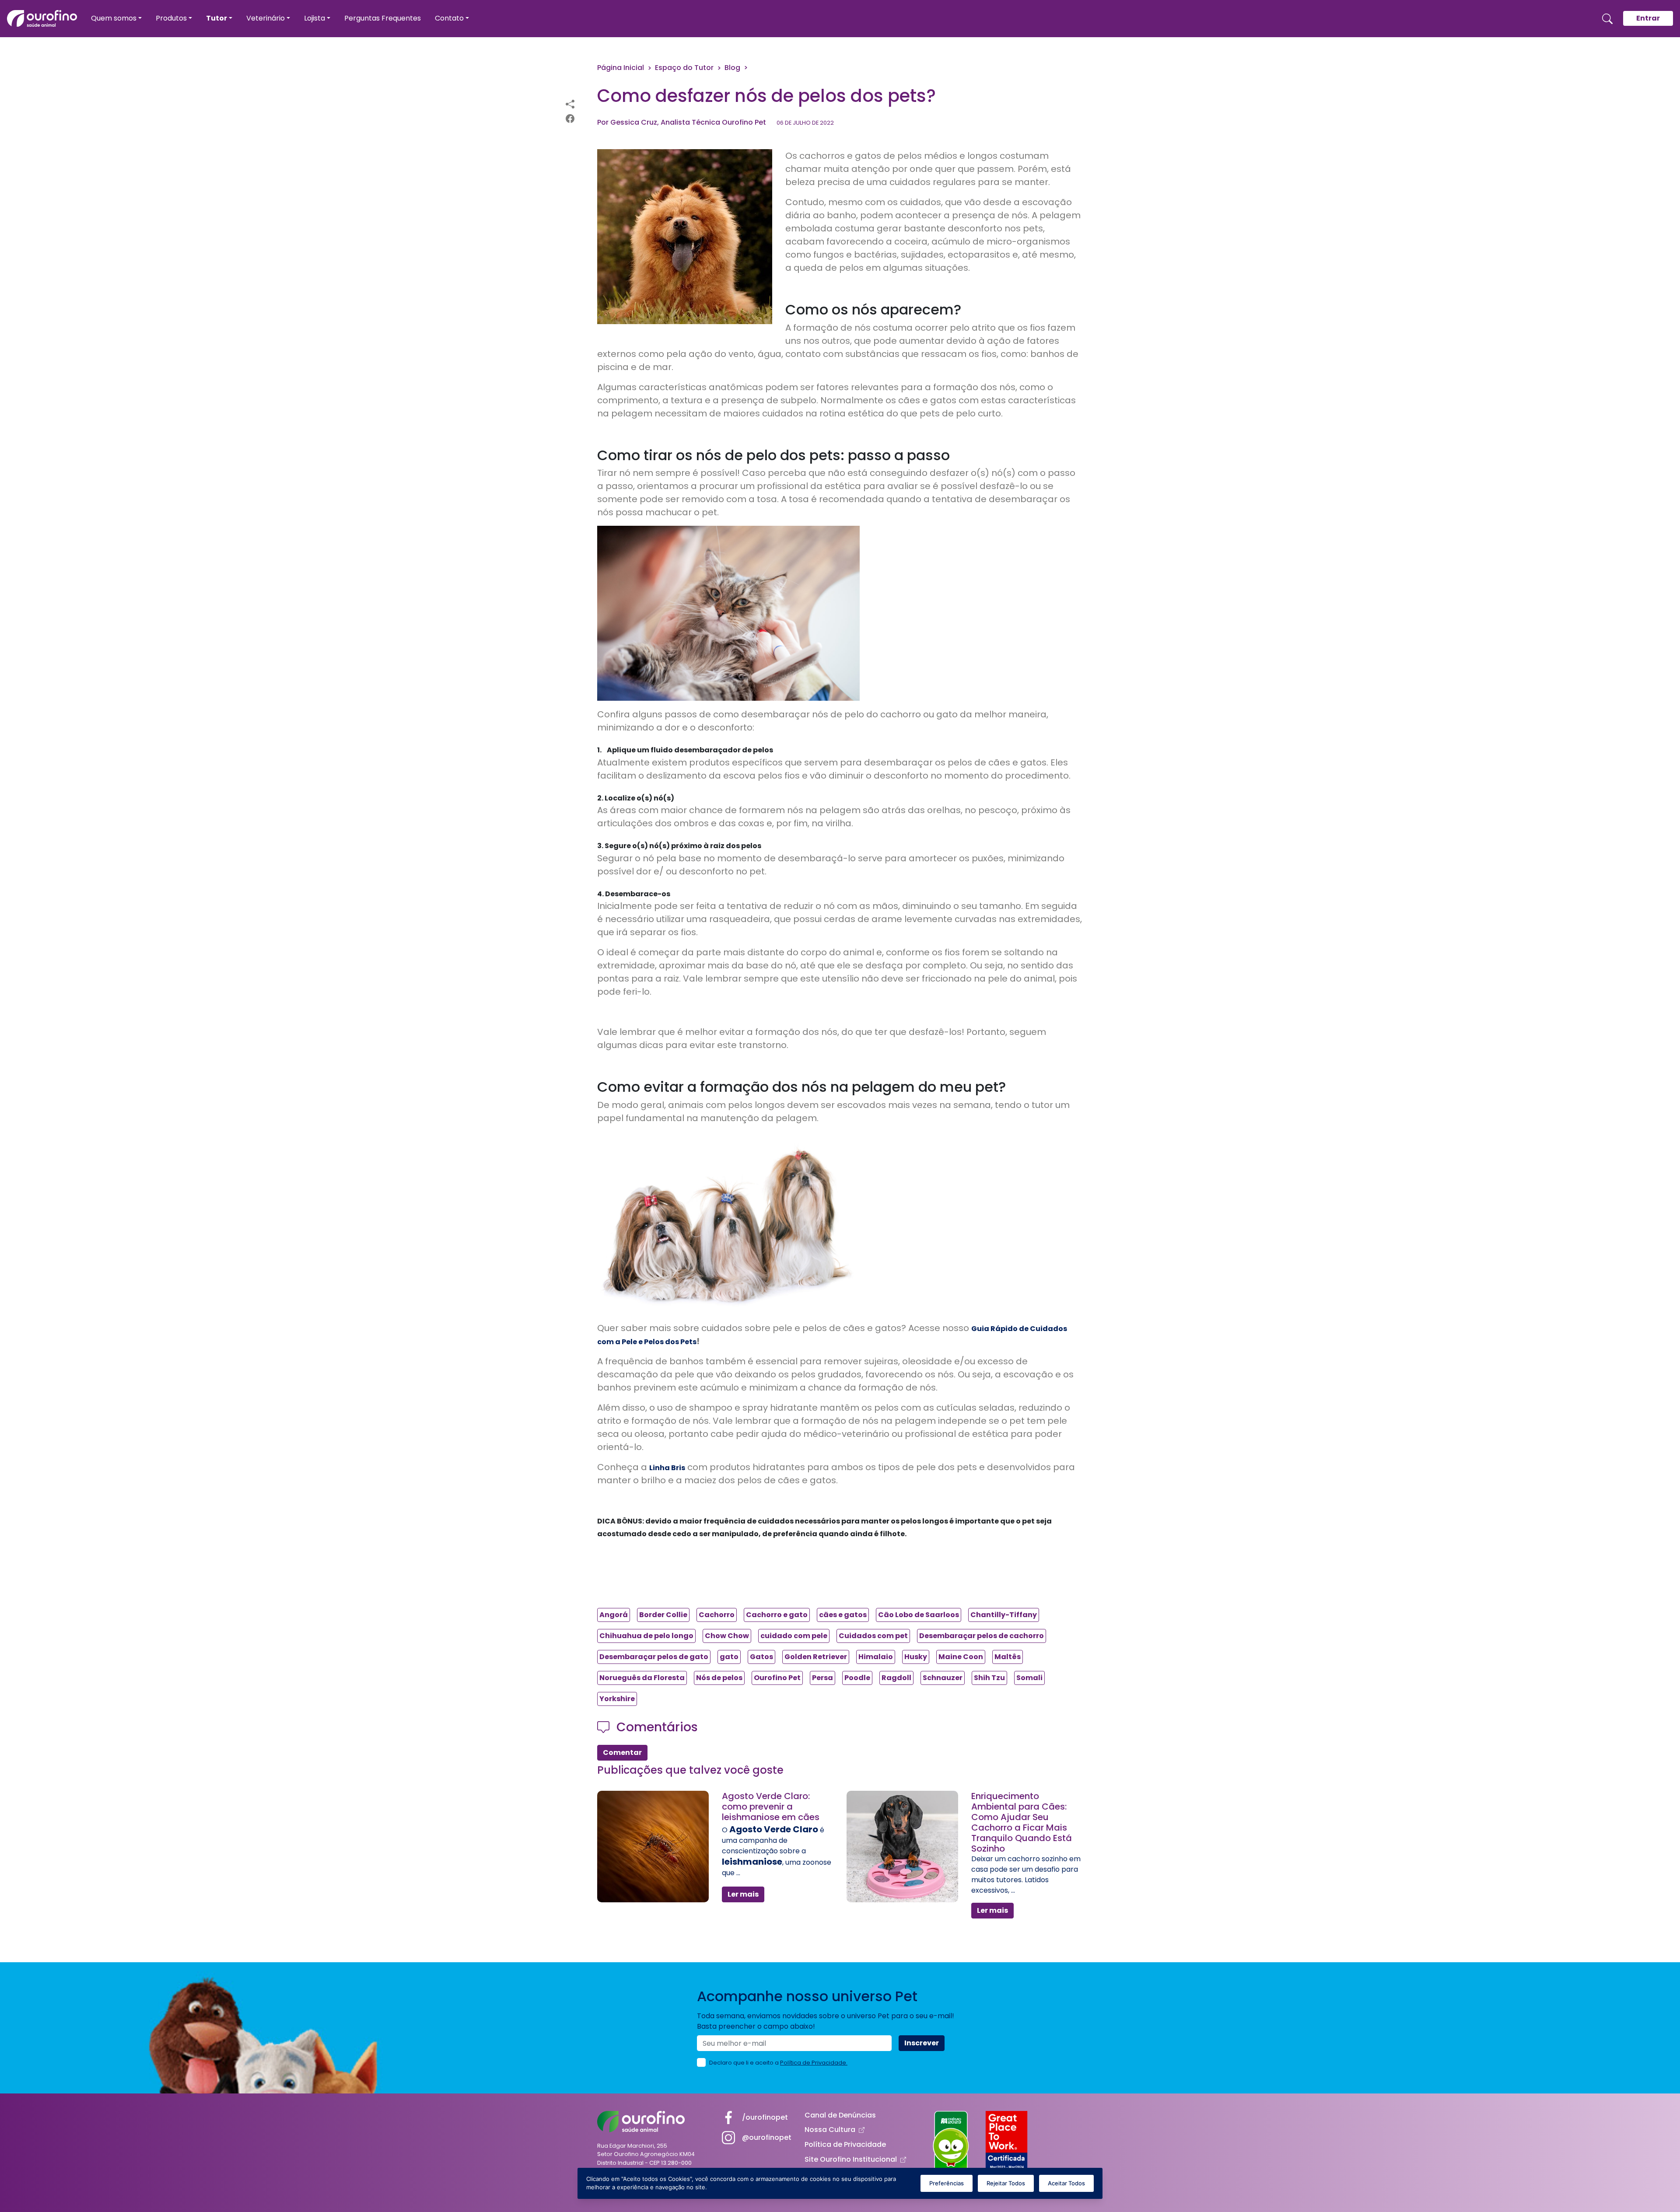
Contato (449, 18)
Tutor (217, 18)
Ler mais (743, 1894)
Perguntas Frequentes (383, 18)
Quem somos (114, 18)
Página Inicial (621, 68)
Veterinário (266, 18)
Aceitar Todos (1066, 2183)
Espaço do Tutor (684, 68)
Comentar (622, 1752)
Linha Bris (667, 1468)
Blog (732, 68)
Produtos (171, 18)
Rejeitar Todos (1006, 2183)
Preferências (947, 2183)
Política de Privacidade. (814, 2063)
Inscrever (922, 2043)
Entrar (1648, 18)
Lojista (315, 18)
